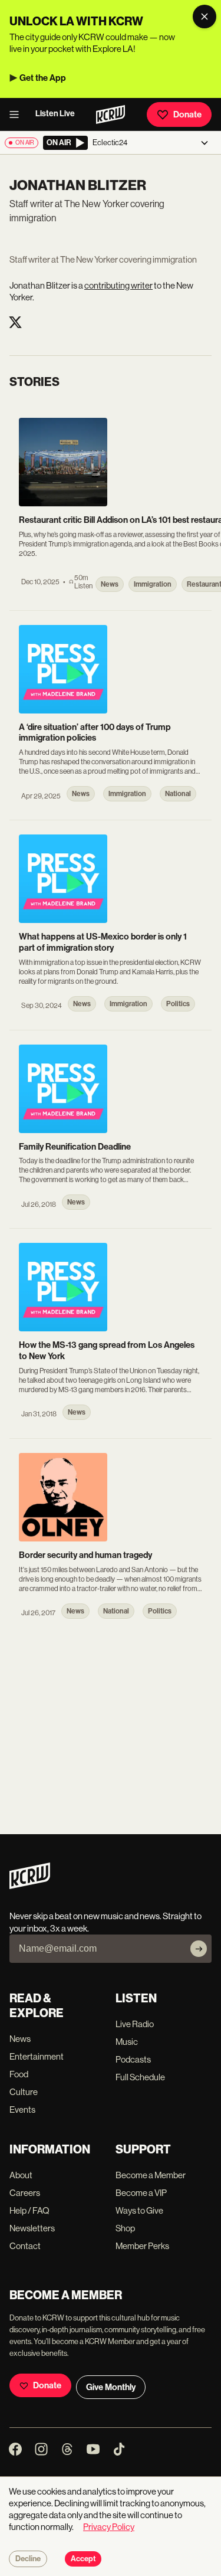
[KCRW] (30, 1886)
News (20, 2039)
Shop (125, 2228)
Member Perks (142, 2246)
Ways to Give (139, 2210)
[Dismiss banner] (204, 17)
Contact (25, 2246)
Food (19, 2074)
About (21, 2175)
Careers (25, 2193)
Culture (24, 2092)
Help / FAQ (29, 2210)
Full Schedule (140, 2077)
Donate (187, 114)
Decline (28, 2559)
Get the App (43, 78)
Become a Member (151, 2175)
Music (127, 2042)
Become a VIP (141, 2193)
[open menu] (18, 114)
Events (22, 2109)
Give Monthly (111, 2387)
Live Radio (135, 2024)
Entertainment (37, 2056)
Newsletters (32, 2228)
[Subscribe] (199, 1949)
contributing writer (118, 285)
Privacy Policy (109, 2527)
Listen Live (55, 114)
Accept (83, 2559)
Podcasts (133, 2059)
